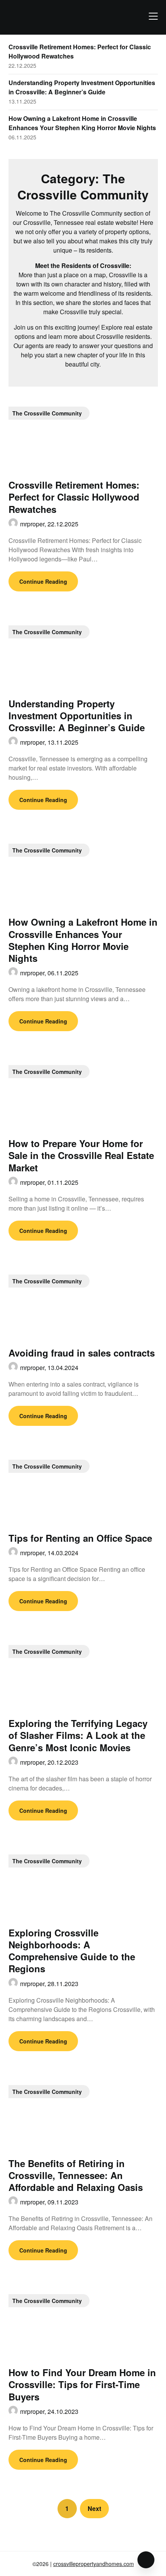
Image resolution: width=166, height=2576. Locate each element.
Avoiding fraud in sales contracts (82, 1353)
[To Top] (146, 2560)
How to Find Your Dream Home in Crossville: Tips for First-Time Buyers (82, 2384)
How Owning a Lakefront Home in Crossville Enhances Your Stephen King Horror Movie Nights (82, 123)
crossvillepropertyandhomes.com (94, 2564)
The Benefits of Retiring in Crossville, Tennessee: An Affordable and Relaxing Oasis (76, 2175)
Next (94, 2508)
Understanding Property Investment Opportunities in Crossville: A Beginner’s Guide (82, 87)
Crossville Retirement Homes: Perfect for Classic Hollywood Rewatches (74, 497)
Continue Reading (43, 581)
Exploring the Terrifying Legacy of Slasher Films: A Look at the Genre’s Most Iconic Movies (78, 1735)
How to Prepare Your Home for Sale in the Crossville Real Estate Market (81, 1155)
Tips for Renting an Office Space (80, 1538)
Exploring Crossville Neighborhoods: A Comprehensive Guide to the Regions (72, 1951)
